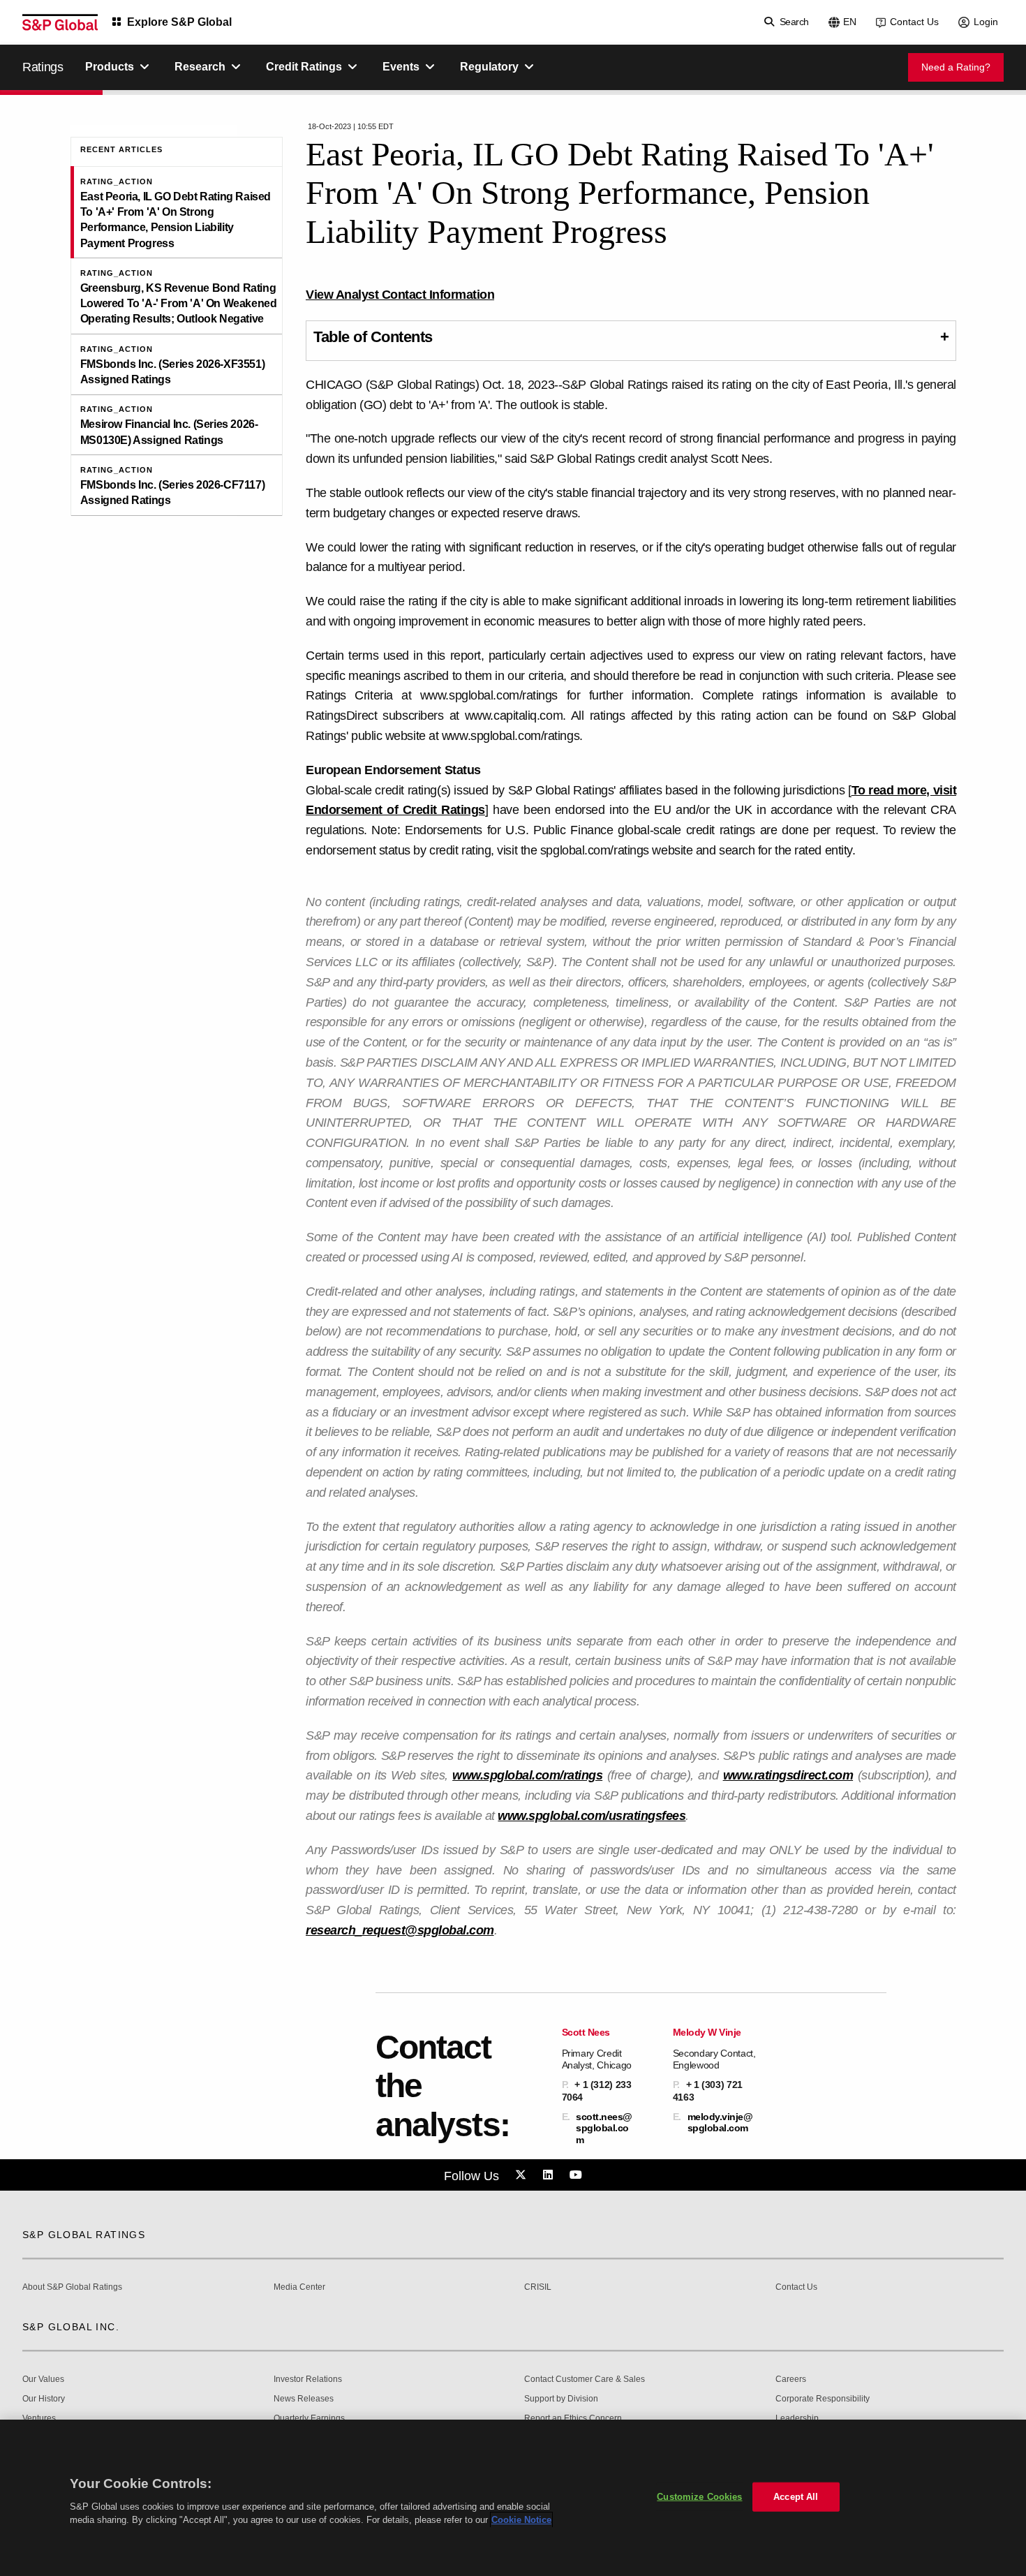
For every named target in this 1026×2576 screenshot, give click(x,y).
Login (986, 22)
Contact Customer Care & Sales (585, 2379)
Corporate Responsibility (823, 2399)
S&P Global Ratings (84, 2235)
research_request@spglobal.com (400, 1930)
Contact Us (914, 22)
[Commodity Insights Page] (523, 2175)
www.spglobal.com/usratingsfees (592, 1816)
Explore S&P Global (179, 22)
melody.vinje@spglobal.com (720, 2122)
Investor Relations (308, 2379)
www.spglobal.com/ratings (527, 1775)
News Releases (304, 2399)
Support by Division (561, 2399)
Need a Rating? (956, 67)
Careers (791, 2379)
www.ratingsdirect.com (788, 1775)
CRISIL (538, 2287)
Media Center (299, 2287)
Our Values (43, 2379)
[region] (513, 2498)
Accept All (796, 2497)
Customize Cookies (699, 2497)
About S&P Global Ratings (72, 2287)
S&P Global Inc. (71, 2327)
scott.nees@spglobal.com (604, 2128)
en (850, 22)
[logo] (60, 22)
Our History (44, 2399)
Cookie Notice (521, 2520)
